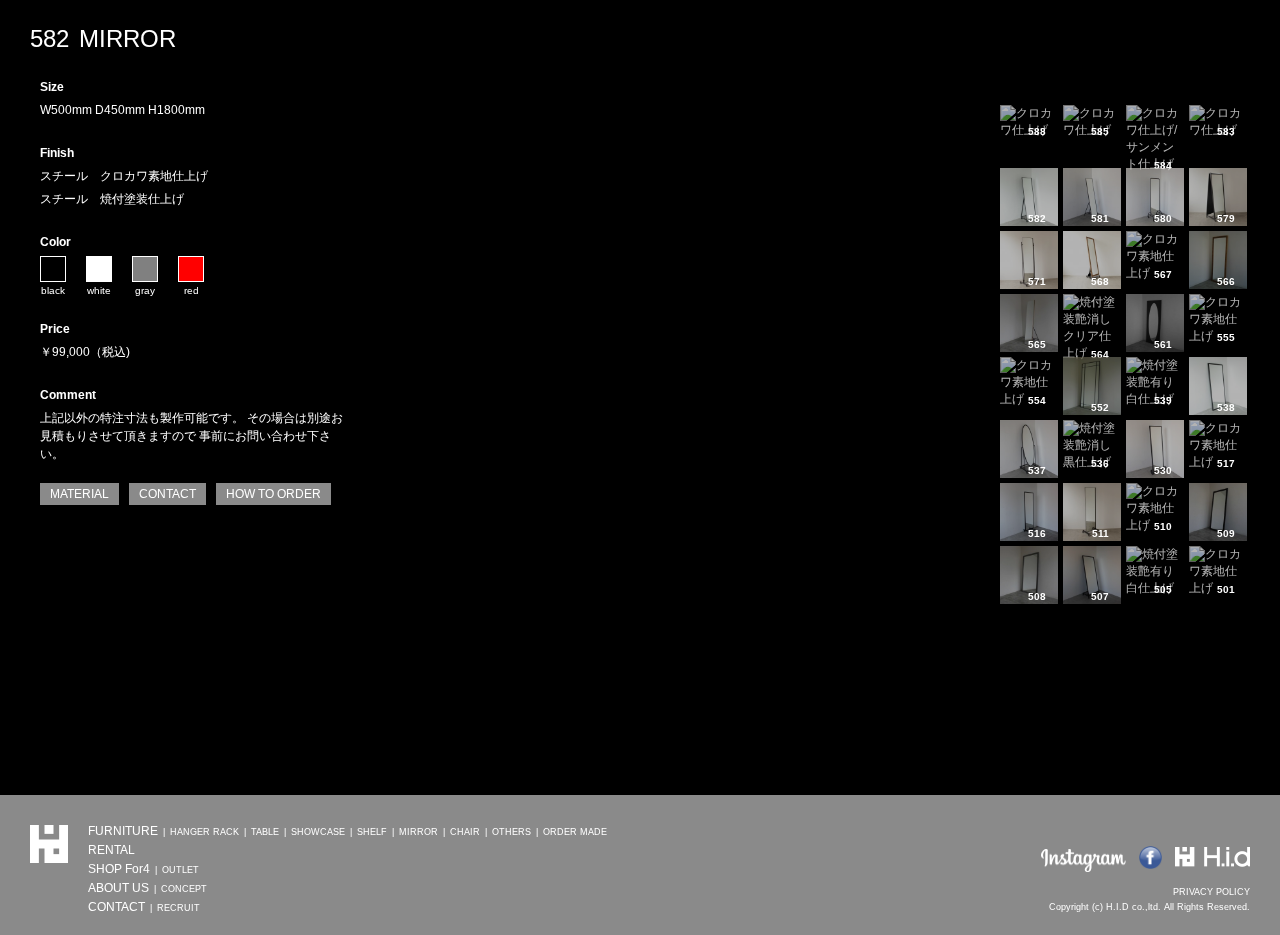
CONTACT (167, 494)
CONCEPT (184, 889)
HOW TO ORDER (273, 494)
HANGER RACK (204, 832)
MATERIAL (79, 494)
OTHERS (511, 832)
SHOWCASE (318, 832)
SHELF (372, 832)
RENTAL (111, 850)
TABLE (265, 832)
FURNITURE (123, 831)
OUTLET (180, 870)
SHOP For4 (119, 869)
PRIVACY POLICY (1211, 892)
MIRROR (418, 832)
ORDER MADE (575, 832)
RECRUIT (178, 908)
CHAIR (465, 832)
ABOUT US (118, 888)
